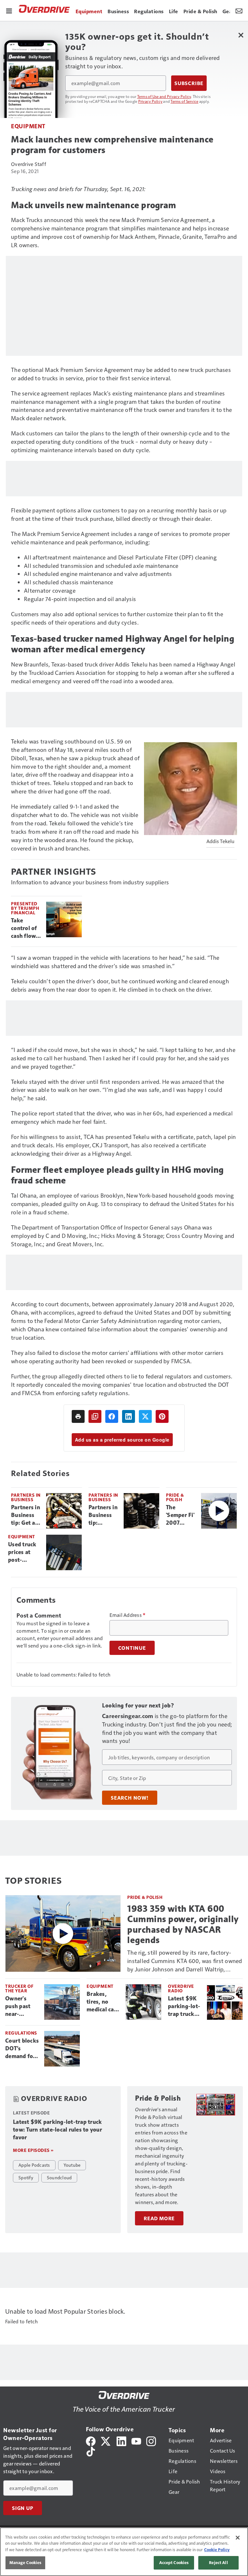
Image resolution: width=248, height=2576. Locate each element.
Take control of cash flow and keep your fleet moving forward (24, 928)
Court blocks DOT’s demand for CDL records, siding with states (22, 2049)
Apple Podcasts (34, 2165)
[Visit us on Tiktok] (91, 2451)
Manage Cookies (26, 2562)
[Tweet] (145, 1416)
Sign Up (23, 2508)
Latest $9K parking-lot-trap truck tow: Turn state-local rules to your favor (185, 2007)
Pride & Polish (175, 1497)
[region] (124, 2552)
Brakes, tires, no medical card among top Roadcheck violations (103, 2002)
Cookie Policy (217, 2550)
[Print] (78, 1416)
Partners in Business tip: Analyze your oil (103, 1515)
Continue (132, 1648)
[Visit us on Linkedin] (121, 2440)
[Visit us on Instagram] (151, 2440)
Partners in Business (26, 1497)
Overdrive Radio (181, 1988)
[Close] (238, 2538)
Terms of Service (184, 101)
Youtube (72, 2165)
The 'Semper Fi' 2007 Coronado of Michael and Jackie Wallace (180, 1515)
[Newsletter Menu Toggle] (239, 10)
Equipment (28, 126)
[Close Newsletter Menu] (241, 35)
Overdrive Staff (29, 164)
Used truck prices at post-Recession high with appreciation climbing (25, 1552)
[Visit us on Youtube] (136, 2440)
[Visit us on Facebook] (91, 2440)
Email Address (128, 1615)
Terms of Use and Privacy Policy (164, 96)
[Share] (112, 1416)
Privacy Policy (150, 101)
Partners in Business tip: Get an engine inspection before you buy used (26, 1515)
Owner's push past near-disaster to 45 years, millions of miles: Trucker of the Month (19, 2007)
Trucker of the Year (19, 1988)
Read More (159, 2218)
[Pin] (162, 1416)
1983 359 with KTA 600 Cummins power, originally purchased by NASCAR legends (183, 1924)
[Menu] (9, 10)
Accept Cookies (174, 2562)
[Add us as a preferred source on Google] (95, 1416)
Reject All (218, 2562)
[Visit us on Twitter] (106, 2440)
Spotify (26, 2177)
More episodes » (33, 2150)
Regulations (21, 2033)
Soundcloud (59, 2177)
